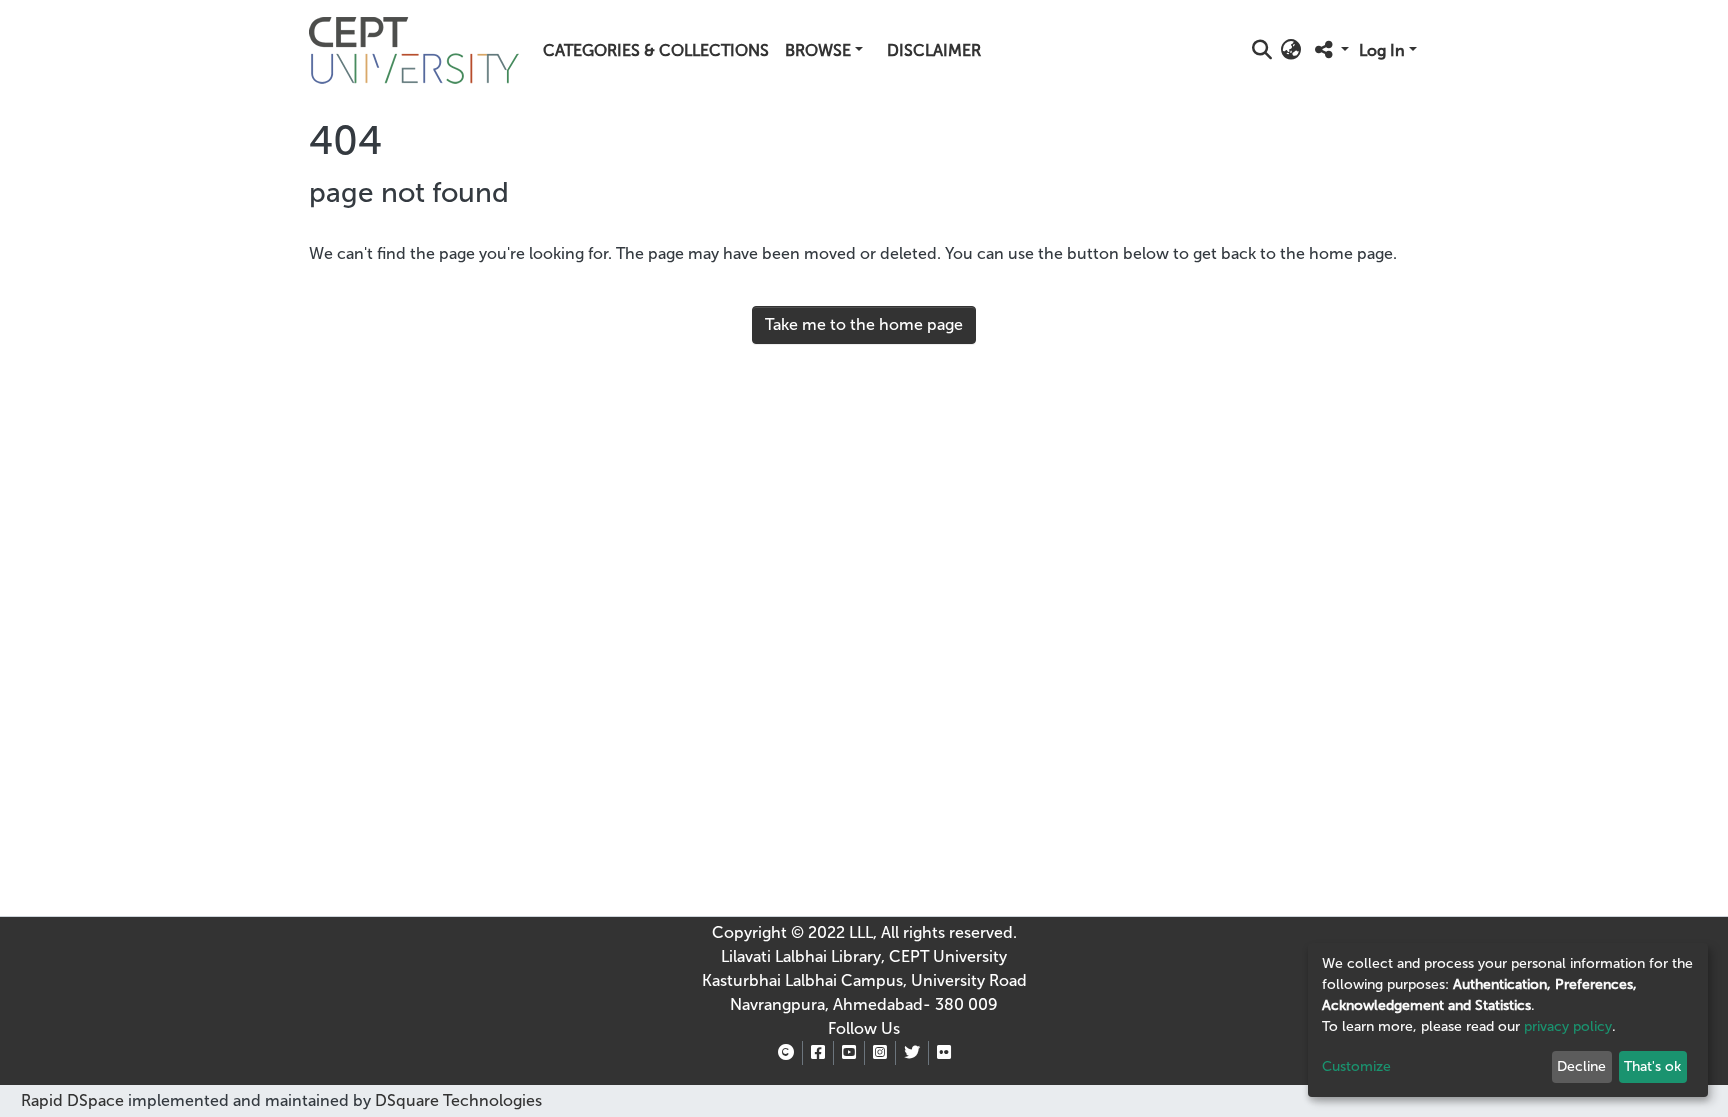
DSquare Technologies (456, 1100)
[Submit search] (1262, 51)
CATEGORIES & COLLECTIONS (656, 50)
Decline (1581, 1066)
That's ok (1652, 1066)
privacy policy (1568, 1026)
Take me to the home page (864, 324)
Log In (1382, 50)
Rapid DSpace (72, 1100)
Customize (1356, 1066)
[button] (1291, 51)
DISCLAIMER (934, 50)
